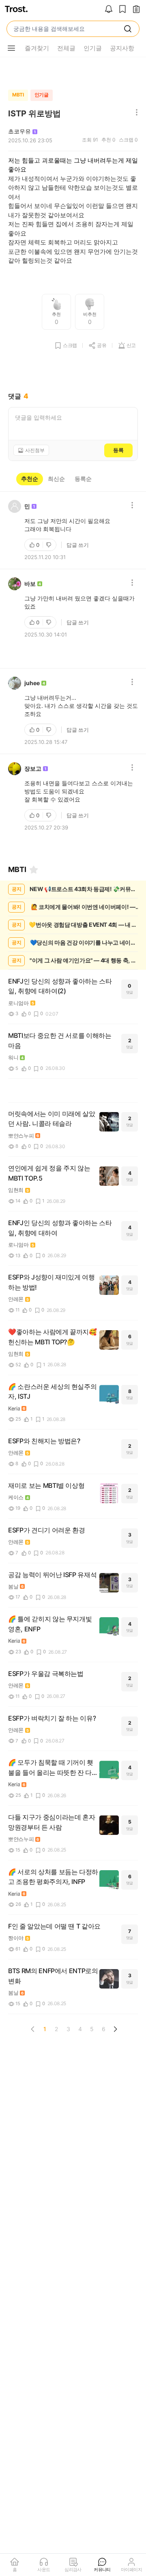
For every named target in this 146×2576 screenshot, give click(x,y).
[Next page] (115, 2029)
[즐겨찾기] (34, 870)
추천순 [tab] (30, 479)
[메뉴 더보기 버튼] (11, 48)
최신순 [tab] (56, 479)
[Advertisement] (73, 71)
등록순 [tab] (83, 479)
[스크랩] (122, 10)
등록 (118, 450)
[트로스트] (16, 10)
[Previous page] (33, 2029)
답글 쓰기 (78, 545)
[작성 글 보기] (136, 10)
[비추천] (49, 545)
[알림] (109, 10)
